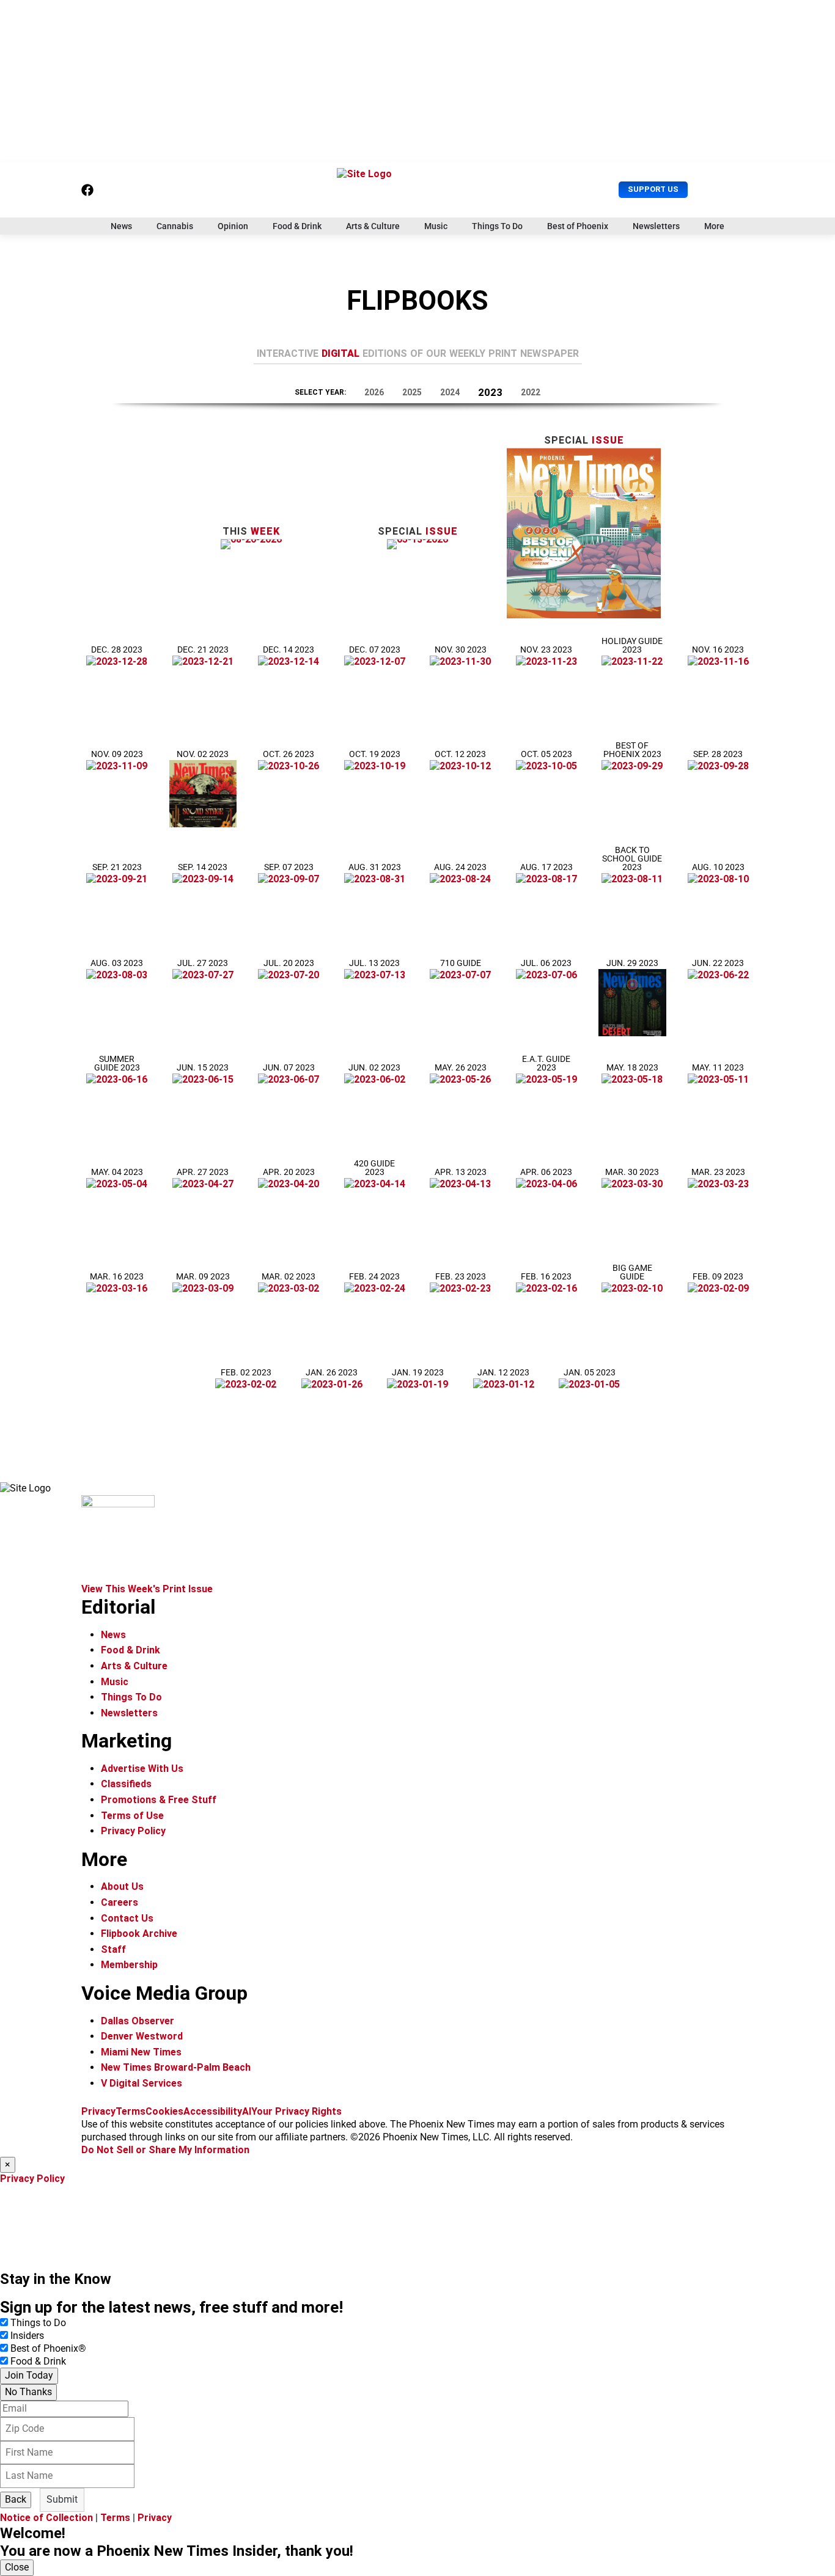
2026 (374, 392)
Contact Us (127, 1918)
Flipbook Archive (139, 1934)
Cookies (164, 2111)
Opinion (233, 226)
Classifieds (126, 1784)
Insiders (27, 2336)
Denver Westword (142, 2036)
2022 (531, 392)
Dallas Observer (138, 2021)
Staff (113, 1949)
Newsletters (656, 226)
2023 (490, 392)
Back (16, 2499)
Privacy (98, 2111)
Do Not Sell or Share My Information (165, 2150)
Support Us (653, 189)
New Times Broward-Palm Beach (176, 2067)
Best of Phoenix (578, 226)
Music (436, 226)
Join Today (29, 2375)
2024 (450, 392)
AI (247, 2111)
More (714, 226)
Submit (62, 2499)
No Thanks (28, 2392)
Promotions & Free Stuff (159, 1800)
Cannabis (175, 226)
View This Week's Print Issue (147, 1589)
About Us (122, 1886)
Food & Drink (297, 226)
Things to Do (38, 2323)
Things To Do (497, 226)
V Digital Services (142, 2083)
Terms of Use (132, 1816)
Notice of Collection (46, 2518)
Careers (120, 1902)
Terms (131, 2111)
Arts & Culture (373, 226)
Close (17, 2567)
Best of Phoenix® (48, 2348)
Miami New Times (141, 2052)
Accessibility (213, 2111)
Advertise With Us (142, 1769)
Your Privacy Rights (296, 2111)
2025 (412, 392)
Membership (129, 1965)
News (121, 226)
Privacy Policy (133, 1831)
